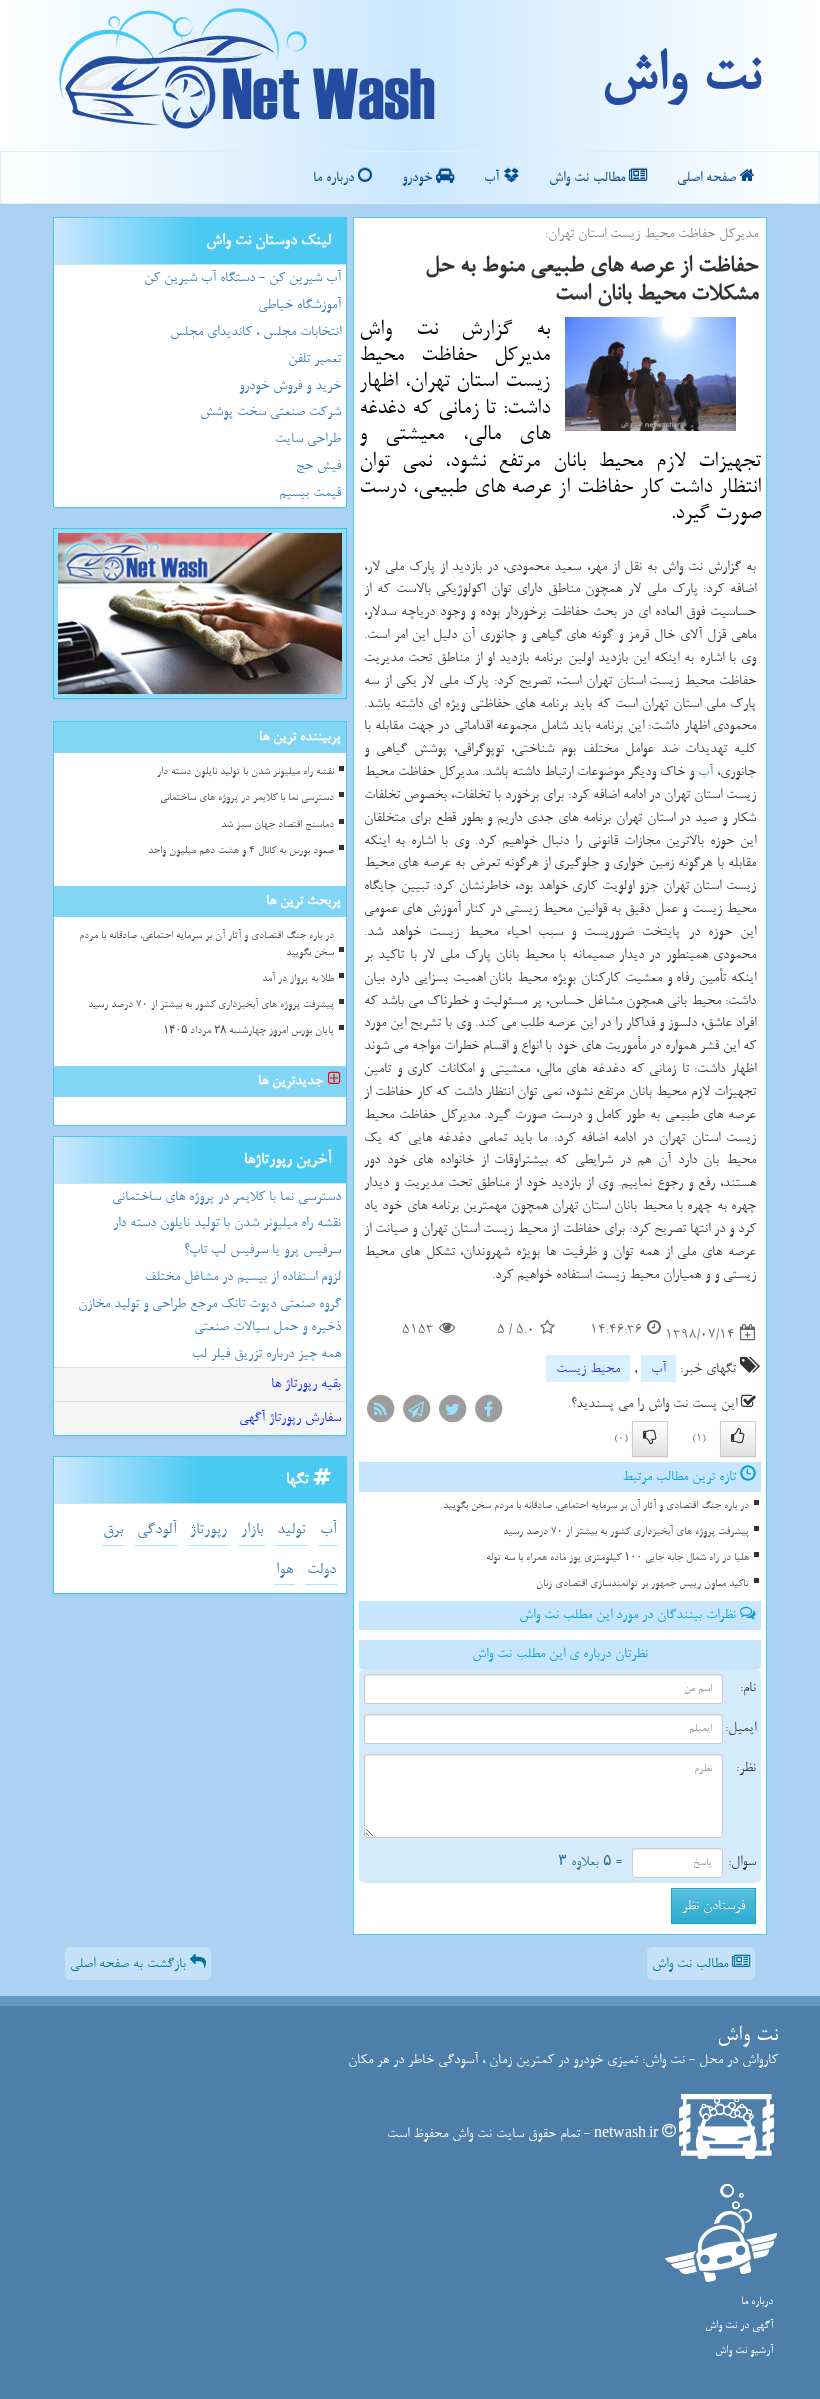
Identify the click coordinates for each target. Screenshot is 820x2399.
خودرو (419, 177)
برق (113, 1529)
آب (493, 177)
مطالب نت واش (589, 177)
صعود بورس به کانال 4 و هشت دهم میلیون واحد (241, 850)
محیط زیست (588, 1368)
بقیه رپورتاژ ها (306, 1383)
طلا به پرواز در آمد (298, 978)
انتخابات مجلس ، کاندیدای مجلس (255, 331)
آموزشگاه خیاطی (299, 304)
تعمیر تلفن (314, 358)
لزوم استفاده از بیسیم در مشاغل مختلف (243, 1276)
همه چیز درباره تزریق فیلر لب (266, 1353)
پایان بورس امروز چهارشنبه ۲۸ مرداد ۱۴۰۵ (248, 1030)
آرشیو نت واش (744, 2350)
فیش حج (318, 465)
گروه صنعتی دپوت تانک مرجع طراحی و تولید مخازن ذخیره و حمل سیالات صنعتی (209, 1315)
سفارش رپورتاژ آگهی (290, 1417)
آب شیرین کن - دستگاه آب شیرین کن (242, 277)
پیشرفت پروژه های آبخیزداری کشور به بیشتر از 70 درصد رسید (626, 1531)
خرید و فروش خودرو (290, 385)
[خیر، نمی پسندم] (650, 1439)
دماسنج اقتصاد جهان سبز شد (277, 824)
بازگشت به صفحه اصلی (130, 1963)
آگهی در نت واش (739, 2325)
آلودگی (156, 1529)
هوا (284, 1569)
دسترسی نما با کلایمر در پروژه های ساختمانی (247, 797)
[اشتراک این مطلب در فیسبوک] (488, 1412)
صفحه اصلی (708, 177)
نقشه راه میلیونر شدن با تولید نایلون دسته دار (245, 771)
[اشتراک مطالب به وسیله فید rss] (380, 1412)
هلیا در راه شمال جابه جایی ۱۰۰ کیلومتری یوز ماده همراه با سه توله (617, 1557)
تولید (291, 1529)
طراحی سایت (308, 438)
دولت (321, 1569)
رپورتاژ (208, 1529)
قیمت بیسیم (310, 492)
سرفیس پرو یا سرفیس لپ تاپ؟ (262, 1249)
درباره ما (335, 177)
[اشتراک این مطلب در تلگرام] (416, 1412)
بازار (252, 1529)
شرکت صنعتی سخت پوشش (270, 411)
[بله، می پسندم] (738, 1439)
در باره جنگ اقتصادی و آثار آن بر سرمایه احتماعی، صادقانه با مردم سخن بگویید (596, 1505)
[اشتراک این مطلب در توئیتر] (452, 1412)
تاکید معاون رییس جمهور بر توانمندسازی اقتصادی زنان (642, 1583)
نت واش (680, 75)
